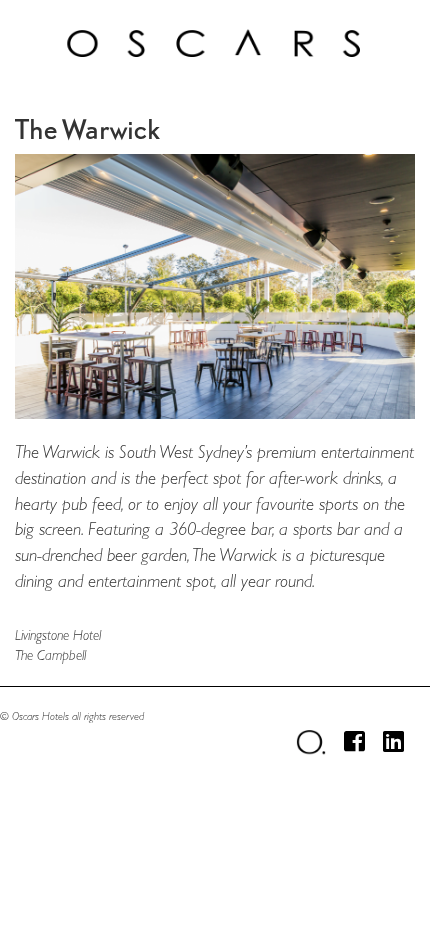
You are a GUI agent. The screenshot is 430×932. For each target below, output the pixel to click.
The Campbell (50, 655)
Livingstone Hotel (58, 635)
